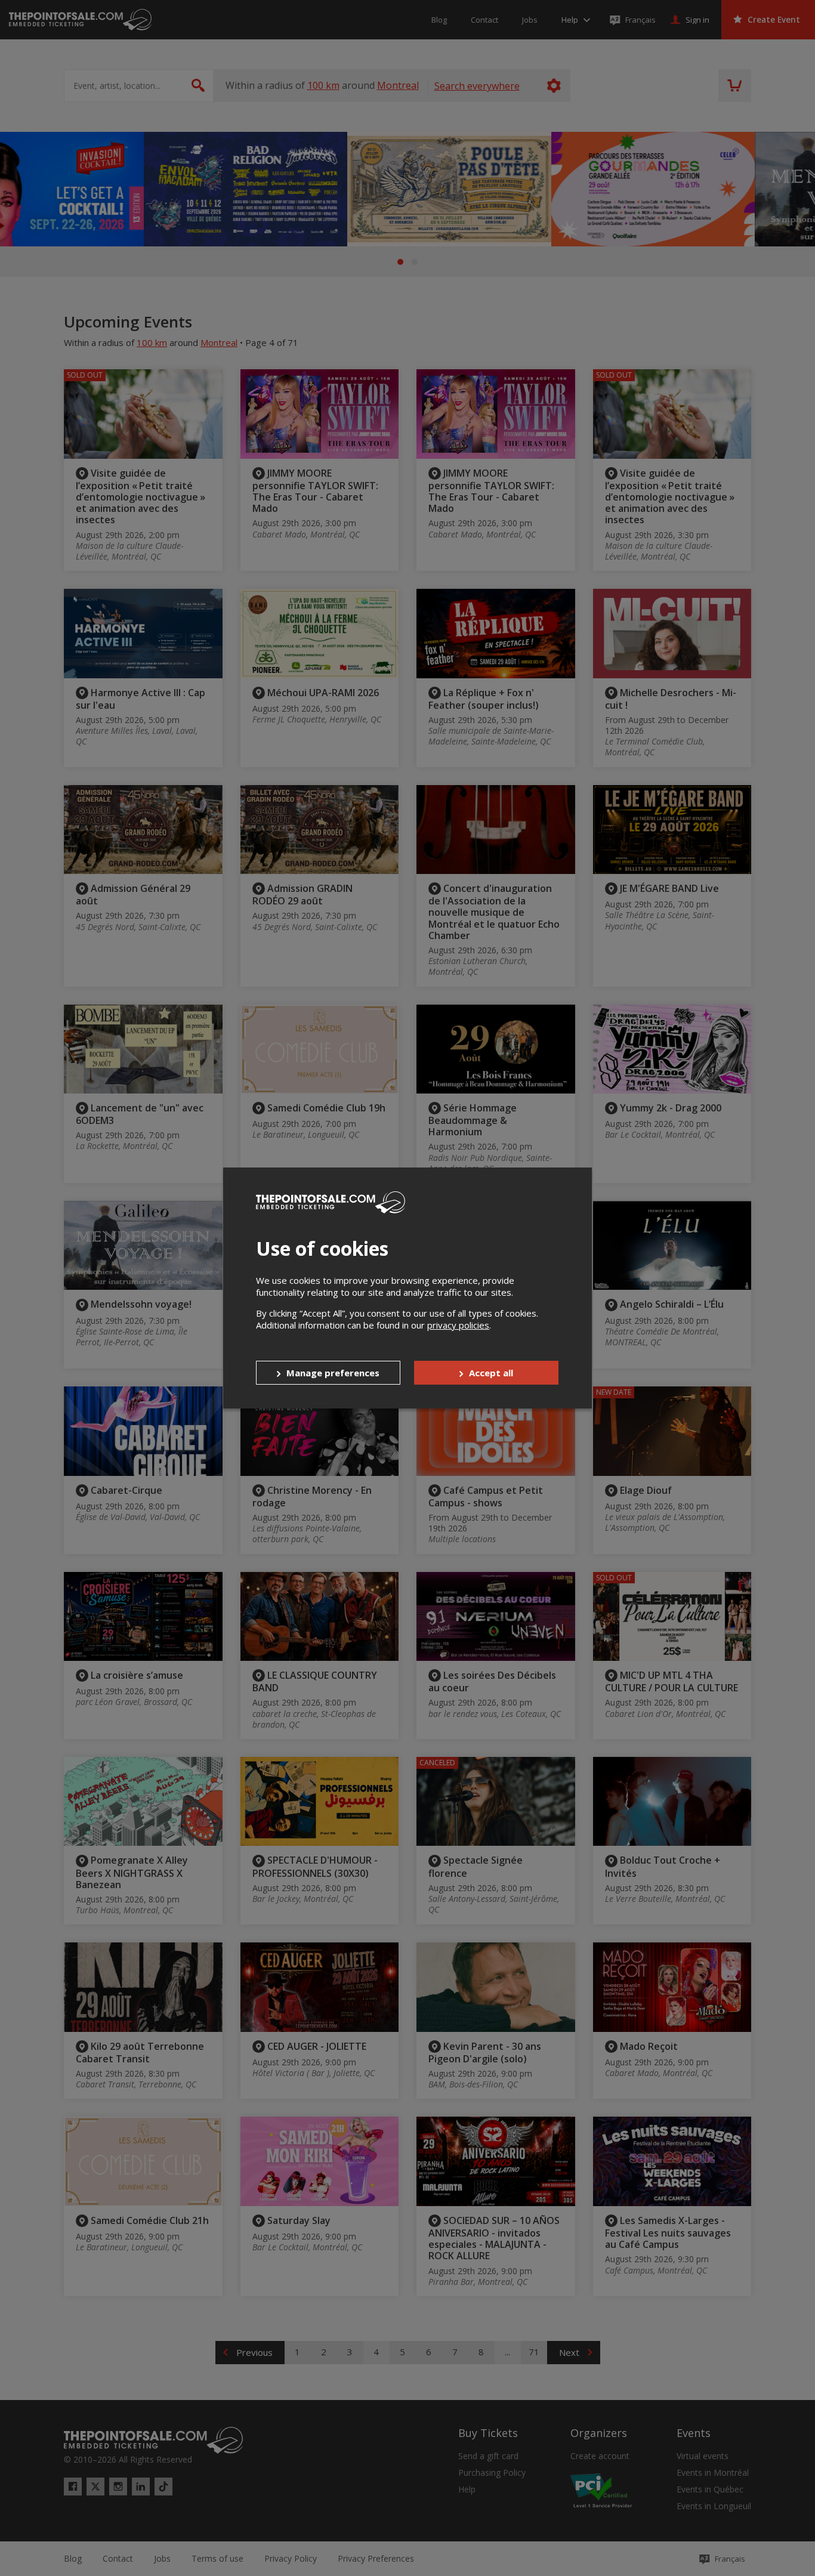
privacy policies (458, 1325)
